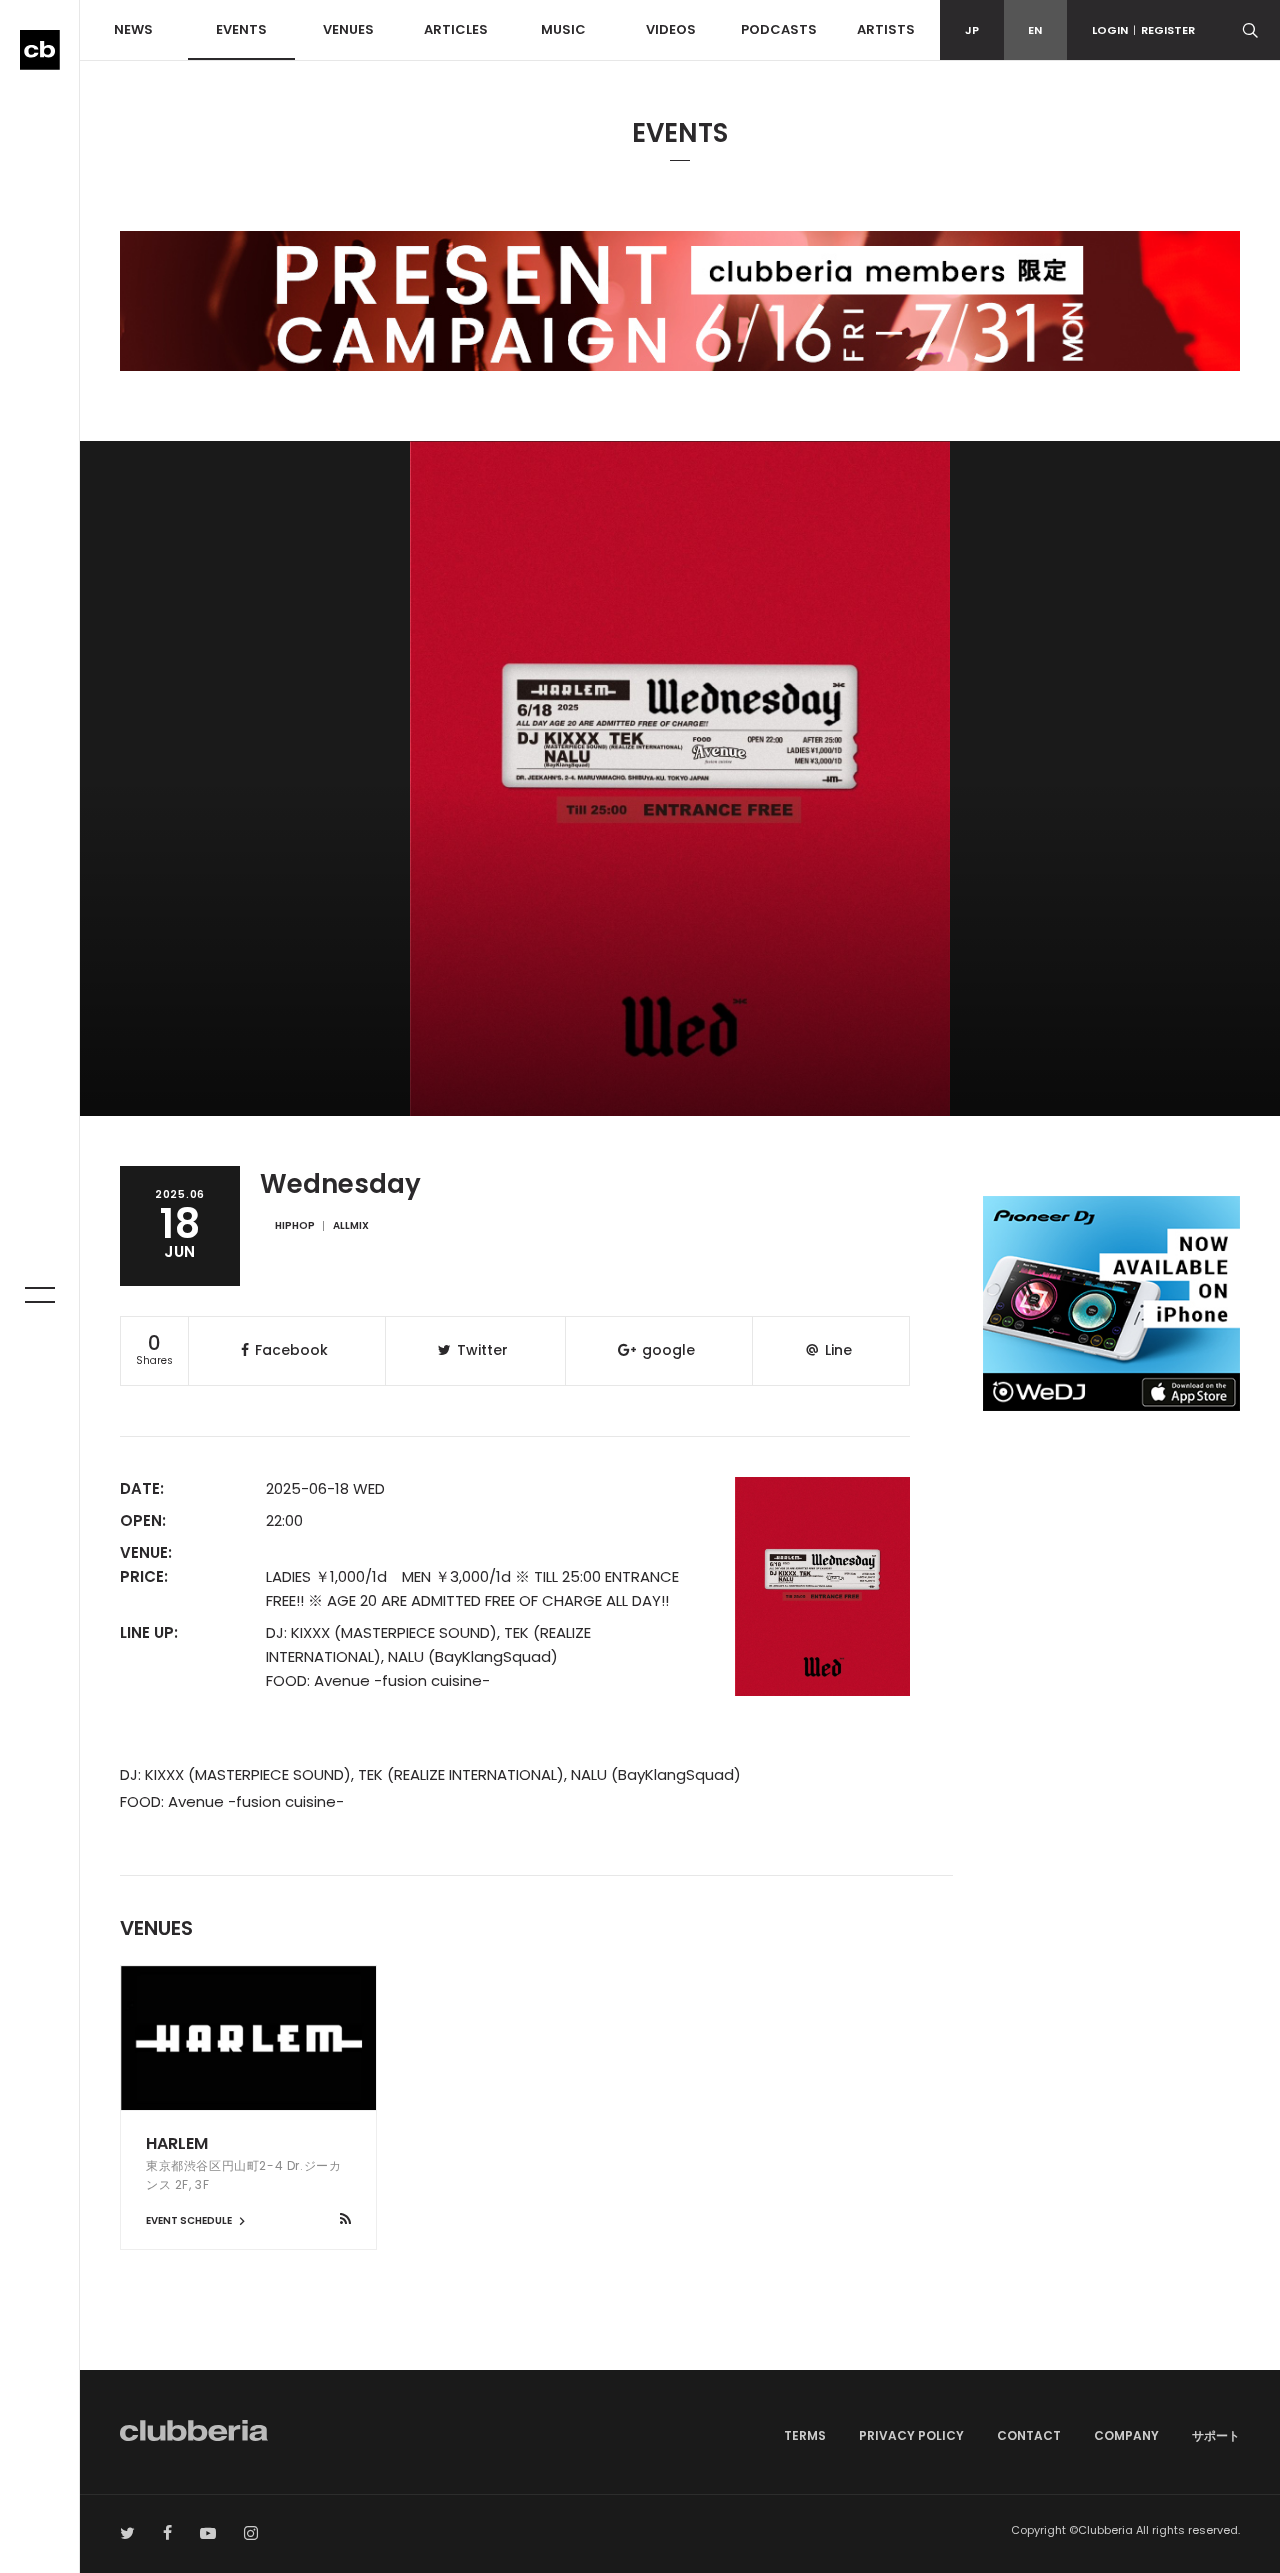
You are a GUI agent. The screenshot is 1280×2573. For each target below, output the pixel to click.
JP (972, 30)
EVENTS (241, 29)
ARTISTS (886, 29)
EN (1035, 30)
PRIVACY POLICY (911, 2435)
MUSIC (563, 29)
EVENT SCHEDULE (190, 2220)
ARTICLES (456, 29)
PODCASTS (779, 29)
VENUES (348, 29)
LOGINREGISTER (1143, 30)
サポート (1216, 2435)
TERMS (805, 2435)
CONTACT (1029, 2435)
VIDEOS (671, 29)
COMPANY (1126, 2435)
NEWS (133, 29)
